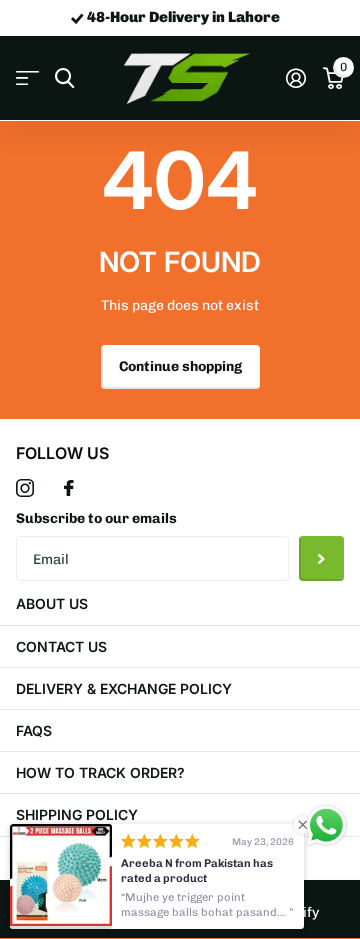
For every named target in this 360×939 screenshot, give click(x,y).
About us (52, 603)
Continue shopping (180, 366)
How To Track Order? (100, 772)
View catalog (27, 78)
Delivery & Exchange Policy (124, 688)
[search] (64, 78)
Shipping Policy (77, 814)
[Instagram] (25, 488)
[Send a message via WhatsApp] (326, 825)
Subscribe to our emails (96, 518)
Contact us (61, 646)
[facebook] (69, 488)
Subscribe (321, 558)
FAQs (34, 730)
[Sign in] (295, 78)
